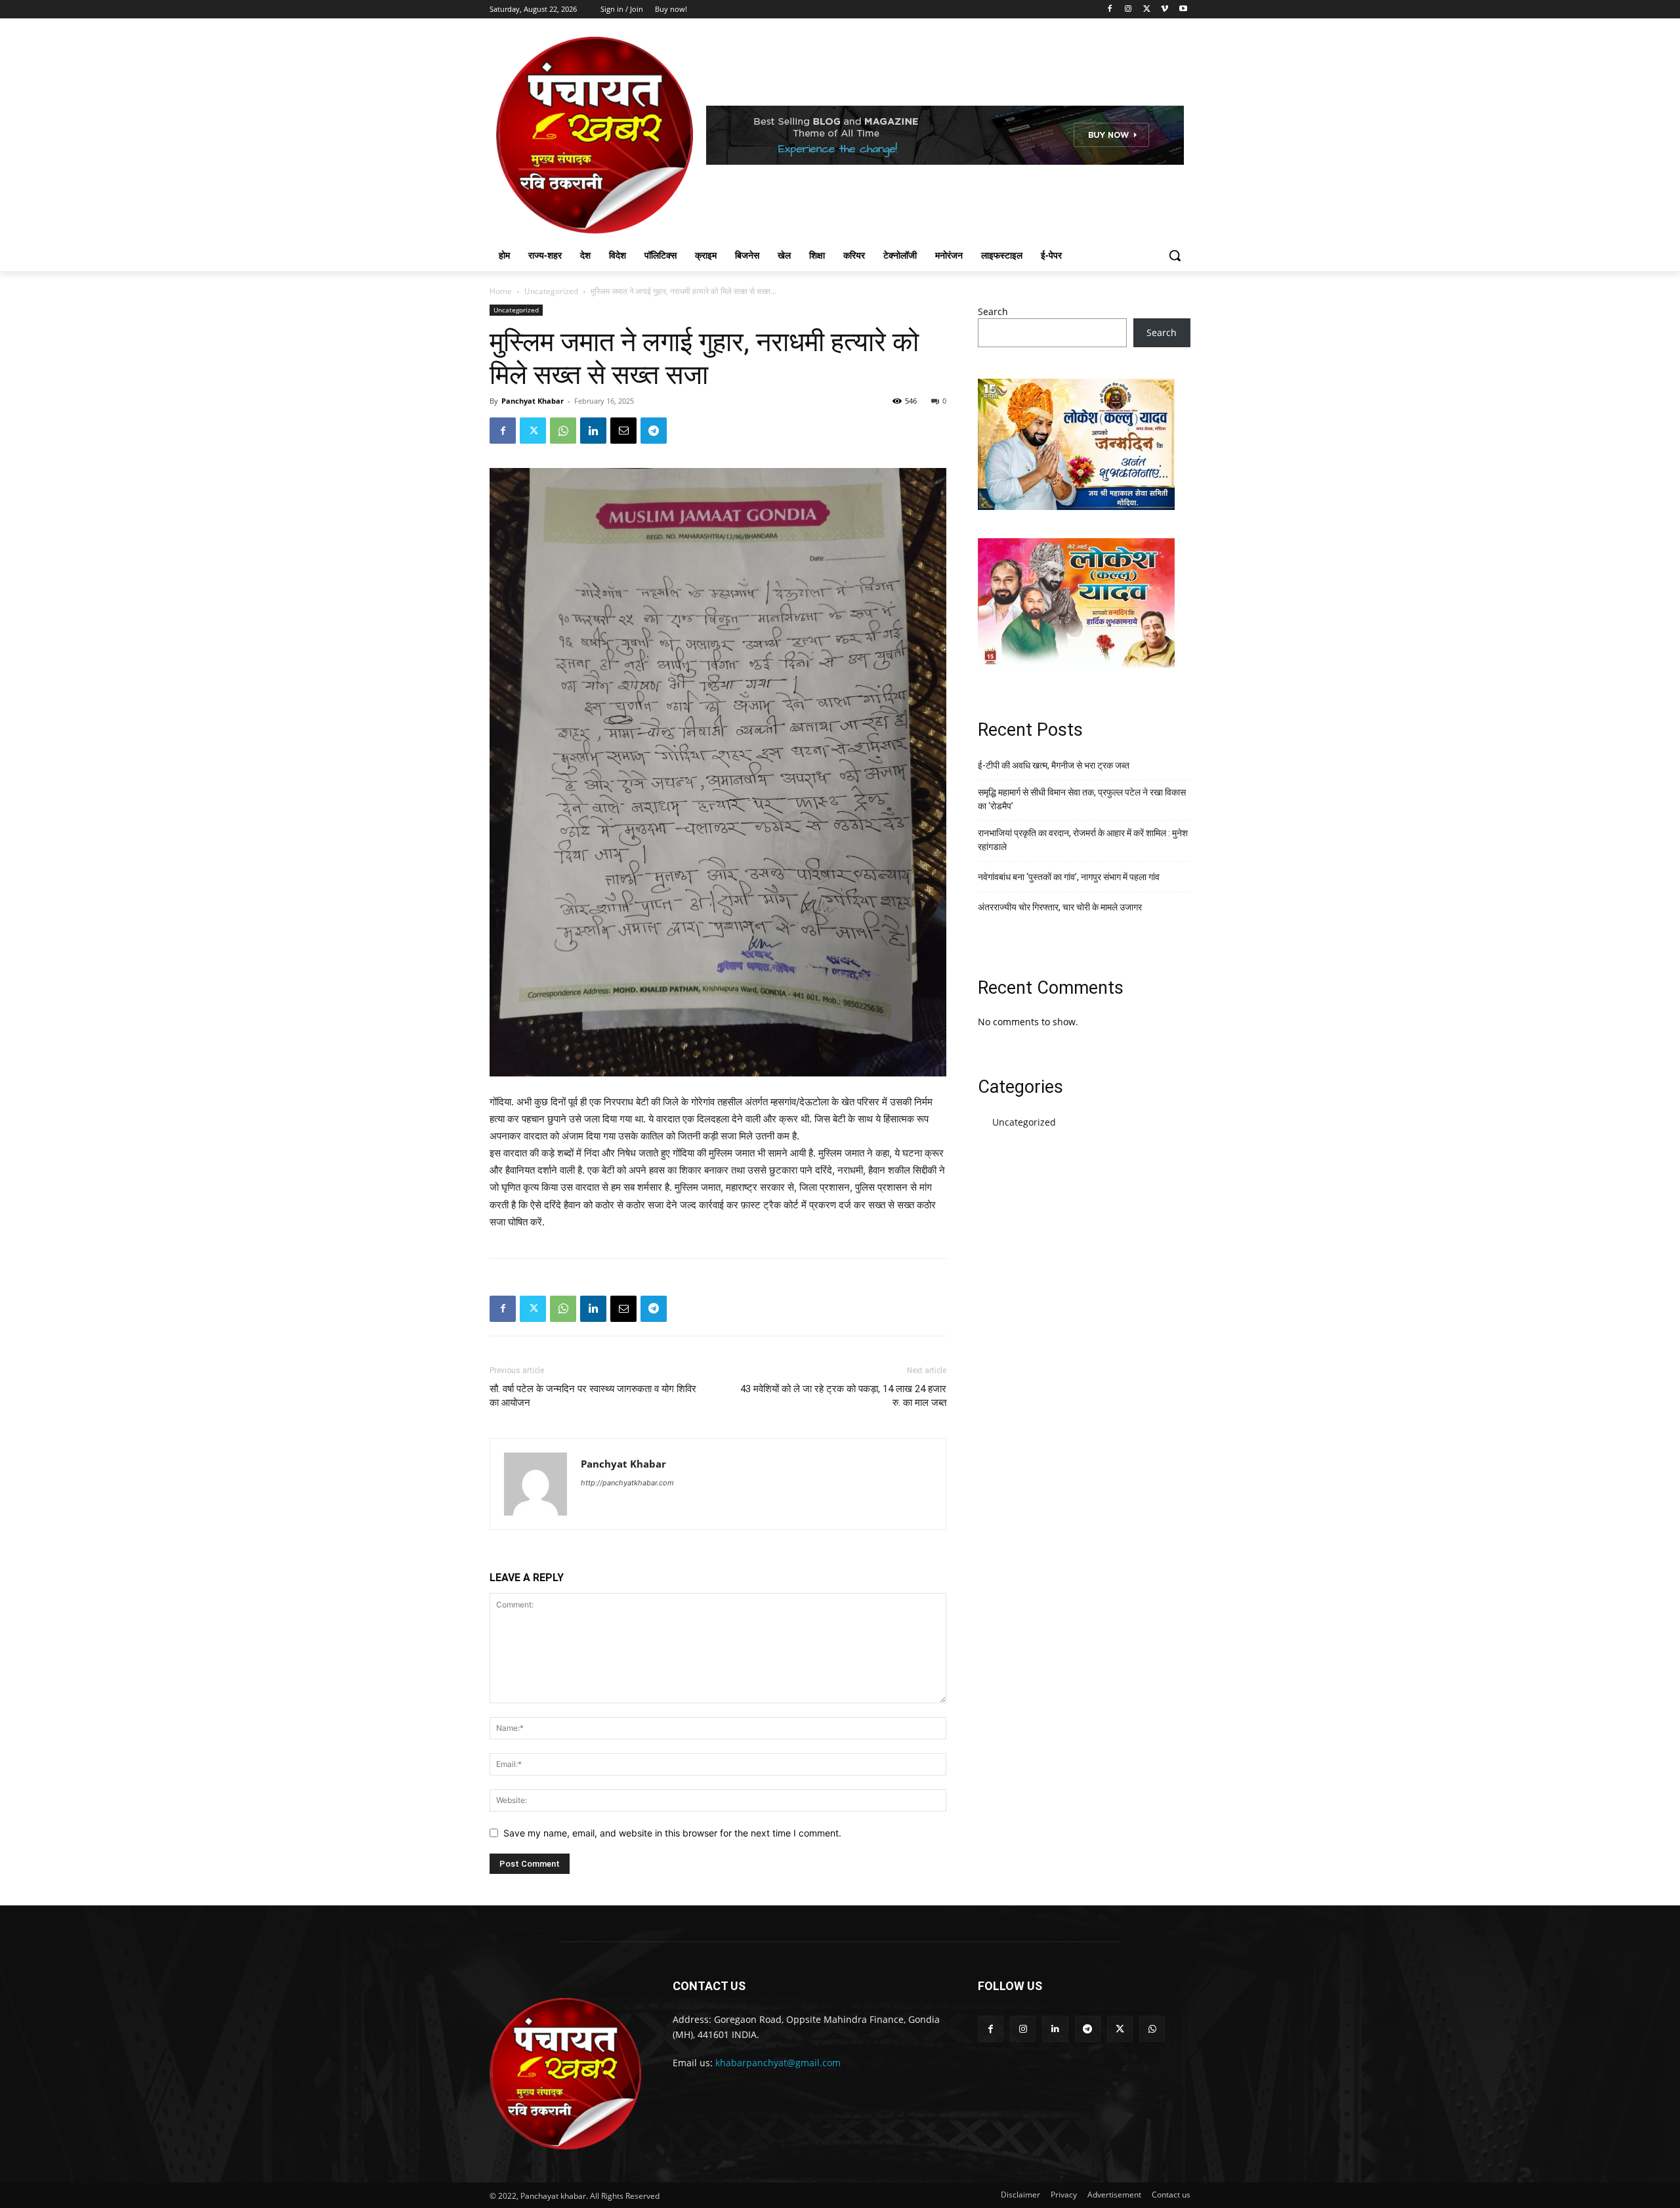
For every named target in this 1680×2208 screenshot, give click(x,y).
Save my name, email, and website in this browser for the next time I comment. (672, 1833)
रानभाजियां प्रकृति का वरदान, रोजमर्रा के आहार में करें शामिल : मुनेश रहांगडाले (1083, 840)
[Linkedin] (593, 431)
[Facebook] (1110, 10)
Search (993, 311)
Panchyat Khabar (533, 401)
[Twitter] (1147, 10)
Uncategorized (551, 291)
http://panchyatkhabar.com (627, 1483)
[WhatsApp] (563, 431)
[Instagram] (1128, 10)
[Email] (623, 431)
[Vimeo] (1165, 10)
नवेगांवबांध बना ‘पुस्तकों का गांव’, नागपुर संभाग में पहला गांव (1069, 877)
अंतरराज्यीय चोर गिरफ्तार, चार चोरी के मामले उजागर (1060, 907)
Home (501, 291)
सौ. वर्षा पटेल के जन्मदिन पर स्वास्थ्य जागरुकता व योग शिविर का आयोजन (593, 1396)
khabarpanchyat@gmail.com (778, 2063)
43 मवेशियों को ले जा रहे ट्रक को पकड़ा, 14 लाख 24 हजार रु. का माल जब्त (843, 1396)
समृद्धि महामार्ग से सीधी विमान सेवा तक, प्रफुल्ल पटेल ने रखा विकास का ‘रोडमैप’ (1082, 799)
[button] (1175, 255)
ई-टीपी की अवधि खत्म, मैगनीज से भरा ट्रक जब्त (1054, 765)
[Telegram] (654, 431)
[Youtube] (1183, 10)
